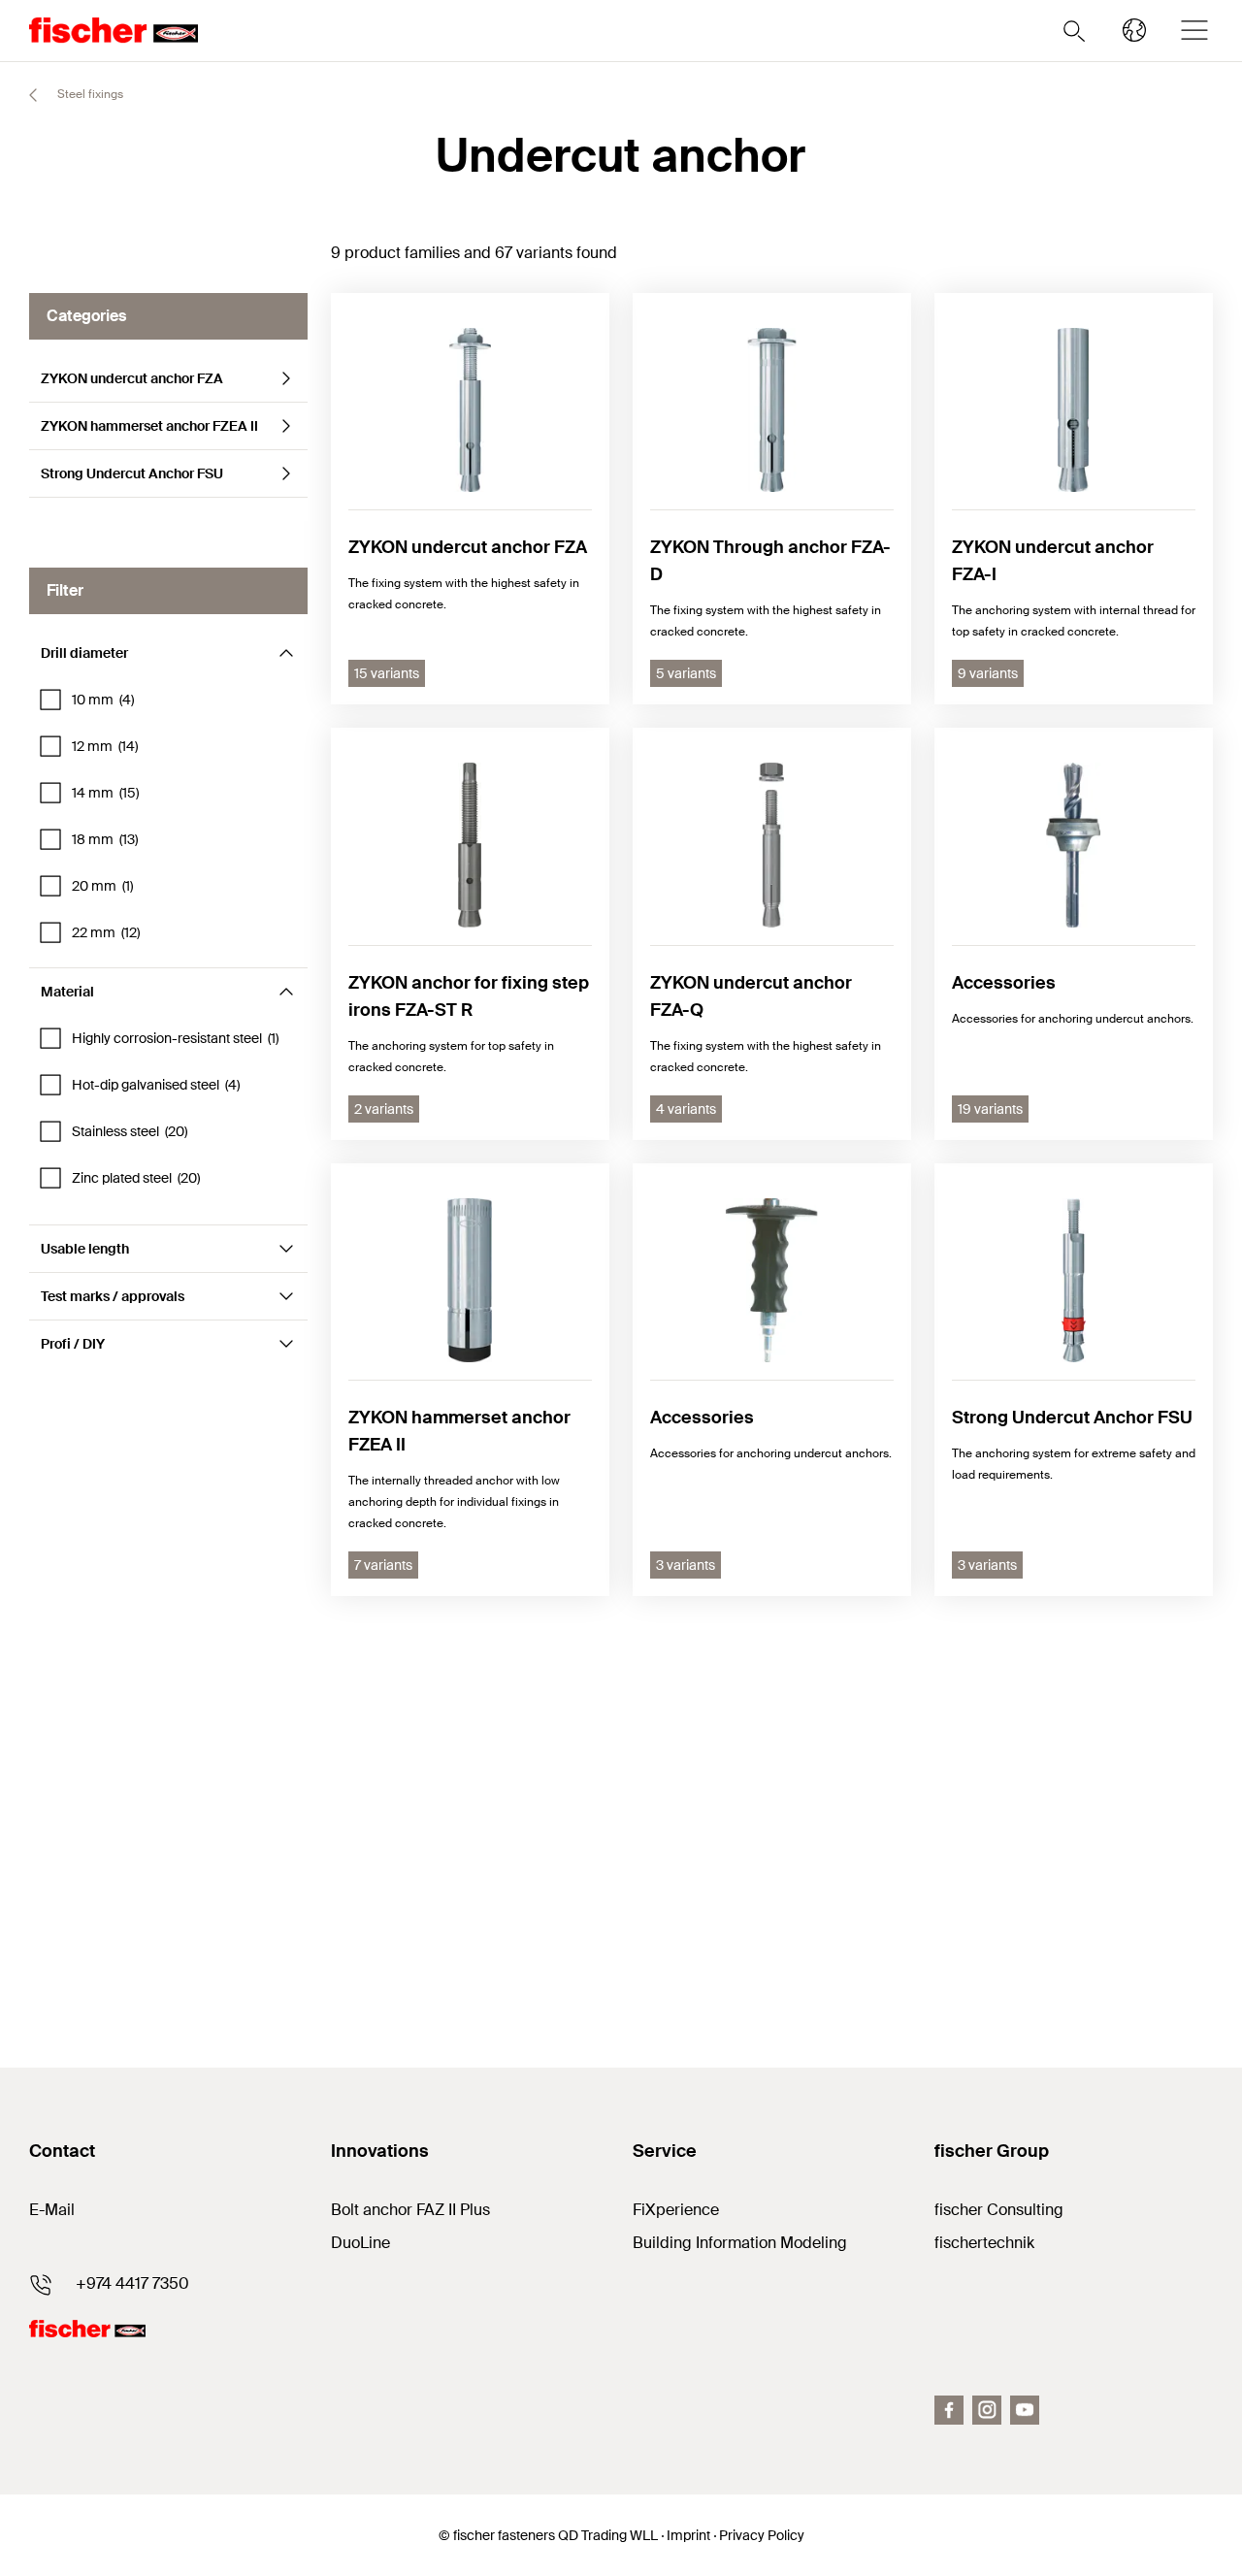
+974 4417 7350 (132, 2283)
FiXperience (676, 2210)
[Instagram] (987, 2410)
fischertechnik (984, 2243)
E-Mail (52, 2210)
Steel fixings (89, 94)
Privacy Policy (762, 2535)
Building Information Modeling (740, 2243)
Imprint (688, 2535)
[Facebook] (949, 2410)
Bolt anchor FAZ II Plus (410, 2210)
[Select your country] (1134, 30)
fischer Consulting (999, 2210)
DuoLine (360, 2243)
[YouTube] (1025, 2410)
